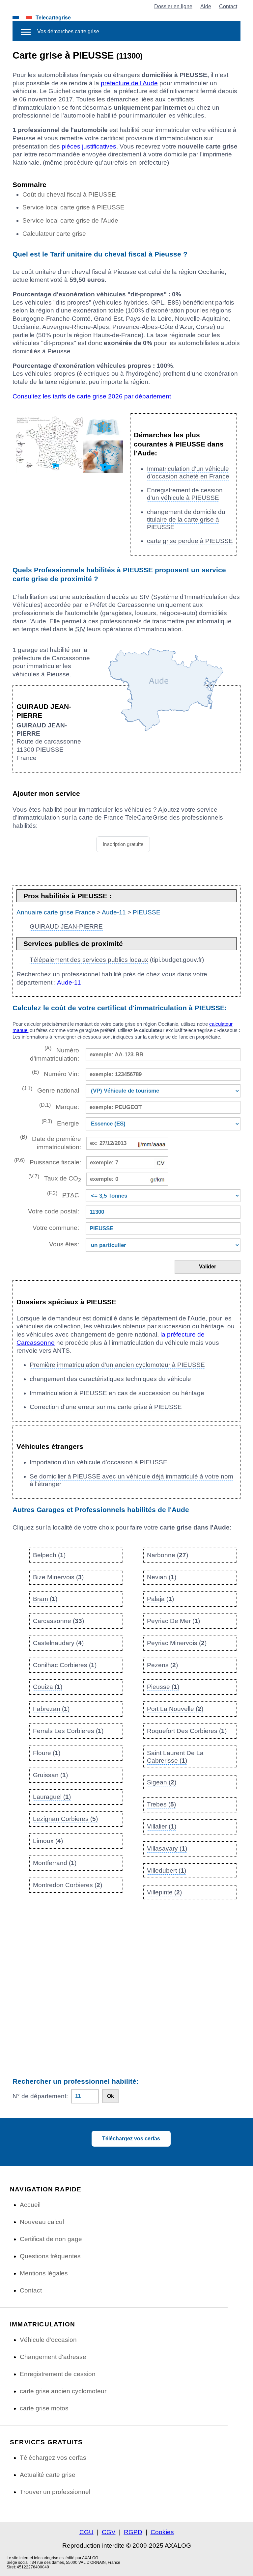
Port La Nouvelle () (175, 1709)
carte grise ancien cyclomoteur (63, 2391)
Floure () (47, 1753)
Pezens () (162, 1665)
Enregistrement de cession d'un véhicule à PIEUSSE (185, 494)
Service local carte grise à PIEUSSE (73, 207)
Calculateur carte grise (54, 234)
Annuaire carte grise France (56, 912)
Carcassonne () (58, 1621)
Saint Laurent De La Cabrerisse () (175, 1757)
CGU (86, 2532)
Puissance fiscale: (47, 1162)
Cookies (162, 2532)
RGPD (133, 2532)
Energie (60, 1123)
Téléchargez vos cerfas (131, 2139)
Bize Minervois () (58, 1577)
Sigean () (162, 1782)
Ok (111, 2096)
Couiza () (48, 1687)
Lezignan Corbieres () (65, 1819)
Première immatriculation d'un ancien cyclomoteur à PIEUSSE (117, 1365)
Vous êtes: (64, 1244)
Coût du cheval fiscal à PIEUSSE (69, 194)
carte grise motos (44, 2408)
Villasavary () (167, 1848)
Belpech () (49, 1555)
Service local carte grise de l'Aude (70, 220)
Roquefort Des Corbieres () (187, 1731)
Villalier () (162, 1826)
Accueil (30, 2205)
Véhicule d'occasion (48, 2340)
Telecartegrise (53, 17)
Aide (206, 6)
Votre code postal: (52, 1211)
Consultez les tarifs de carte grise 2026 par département (92, 396)
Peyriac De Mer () (173, 1621)
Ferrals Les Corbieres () (68, 1731)
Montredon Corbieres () (68, 1885)
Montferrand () (55, 1863)
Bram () (45, 1599)
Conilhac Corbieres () (65, 1665)
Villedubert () (167, 1871)
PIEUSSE (147, 912)
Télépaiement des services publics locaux (89, 960)
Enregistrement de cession (58, 2374)
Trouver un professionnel (55, 2492)
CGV (109, 2532)
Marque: (59, 1106)
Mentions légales (44, 2273)
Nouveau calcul (42, 2222)
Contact (228, 6)
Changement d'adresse (53, 2357)
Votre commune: (54, 1228)
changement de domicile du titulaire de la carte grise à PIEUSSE (186, 519)
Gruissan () (50, 1775)
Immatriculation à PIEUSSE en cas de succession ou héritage (117, 1393)
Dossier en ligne (173, 6)
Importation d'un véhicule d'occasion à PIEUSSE (98, 1462)
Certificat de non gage (51, 2239)
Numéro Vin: (55, 1073)
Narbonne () (168, 1555)
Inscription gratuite (123, 844)
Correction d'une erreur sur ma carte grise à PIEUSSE (106, 1407)
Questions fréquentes (50, 2256)
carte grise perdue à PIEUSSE (190, 541)
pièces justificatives (89, 146)
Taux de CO (55, 1178)
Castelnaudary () (58, 1643)
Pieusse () (163, 1687)
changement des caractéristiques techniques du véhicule (110, 1379)
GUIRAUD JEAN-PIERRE (66, 926)
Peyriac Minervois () (177, 1643)
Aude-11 (114, 912)
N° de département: (40, 2096)
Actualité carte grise (48, 2475)
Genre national (50, 1090)
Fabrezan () (51, 1709)
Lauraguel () (52, 1797)
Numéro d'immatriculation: (54, 1054)
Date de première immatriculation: (50, 1142)
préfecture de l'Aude (129, 83)
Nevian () (162, 1577)
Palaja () (160, 1599)
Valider (208, 1267)
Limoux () (48, 1841)
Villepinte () (164, 1892)
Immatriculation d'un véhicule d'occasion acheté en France (188, 473)
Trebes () (161, 1804)
